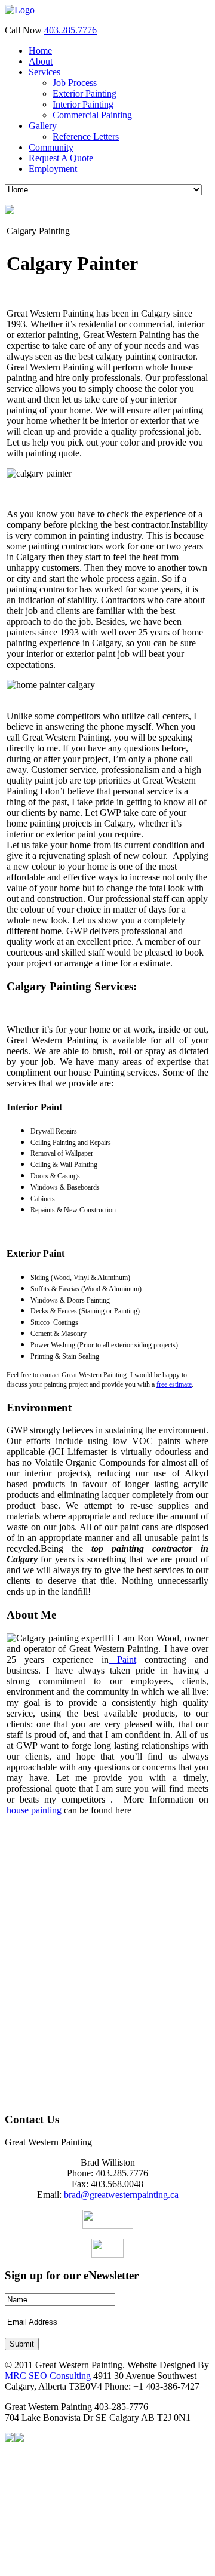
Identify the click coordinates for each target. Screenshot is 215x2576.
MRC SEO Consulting (49, 2376)
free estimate (174, 1384)
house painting (34, 1810)
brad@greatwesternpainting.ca (121, 2195)
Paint (122, 1659)
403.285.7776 (70, 30)
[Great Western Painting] (20, 10)
